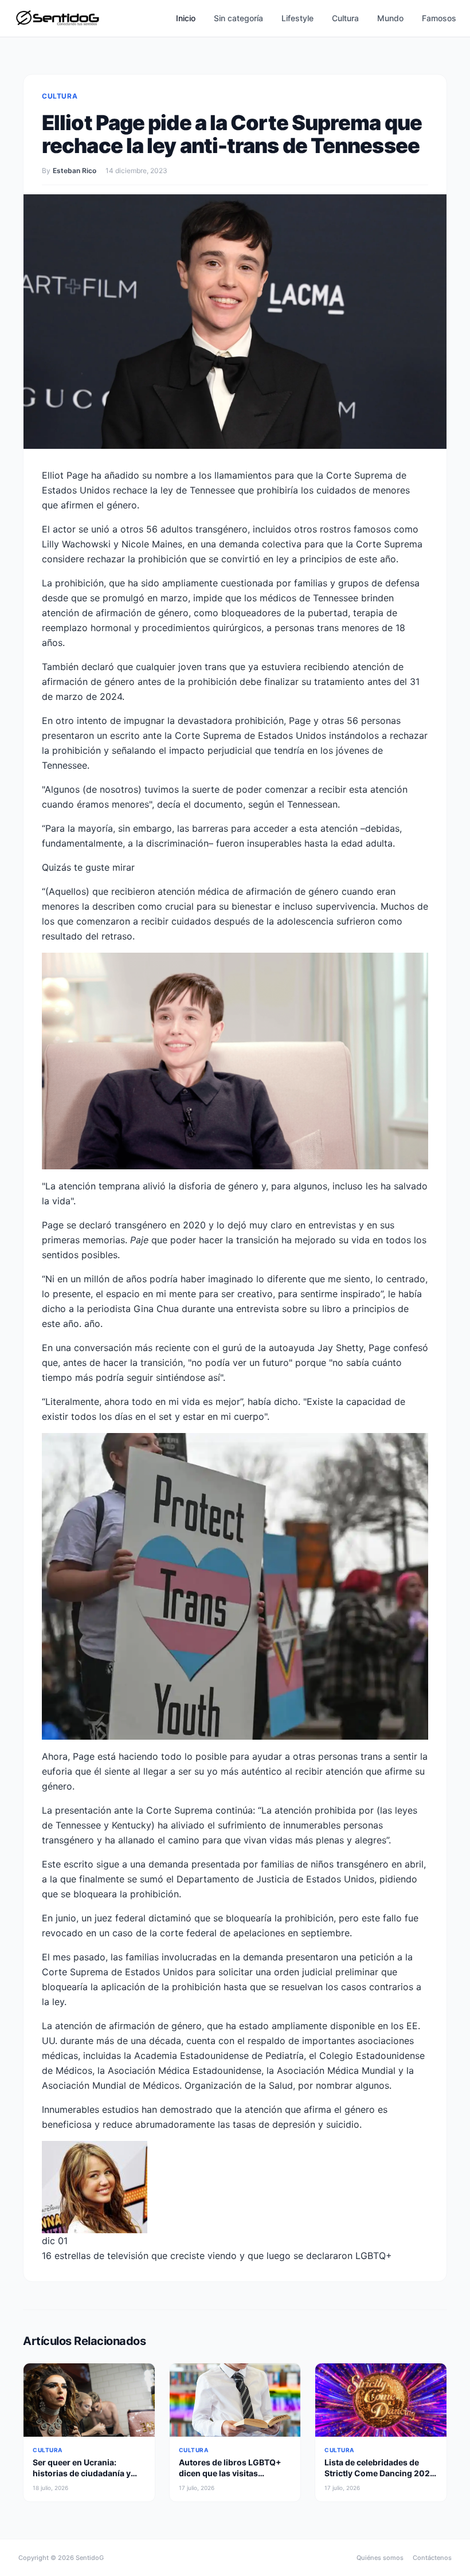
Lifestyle (297, 18)
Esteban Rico (75, 171)
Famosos (439, 18)
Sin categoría (238, 18)
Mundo (390, 18)
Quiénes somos (380, 2558)
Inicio (186, 18)
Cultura (345, 18)
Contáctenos (432, 2558)
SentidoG (90, 2558)
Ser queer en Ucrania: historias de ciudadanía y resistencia (82, 2473)
